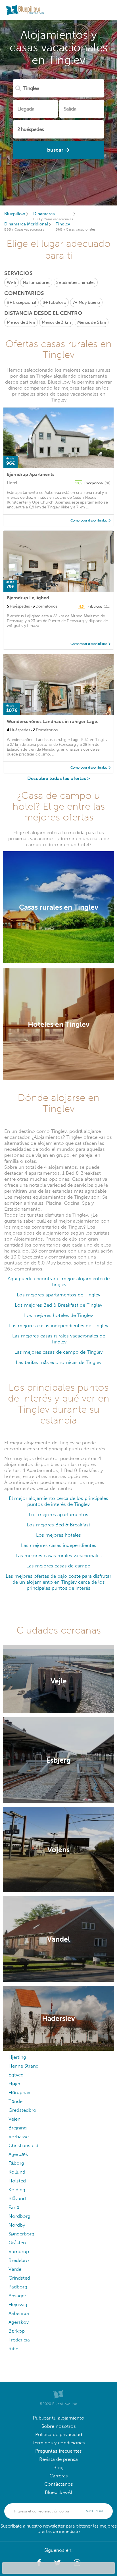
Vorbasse (19, 2137)
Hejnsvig (18, 2305)
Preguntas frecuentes (58, 2451)
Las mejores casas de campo (58, 1566)
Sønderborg (21, 2234)
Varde (15, 2269)
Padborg (18, 2287)
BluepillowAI (58, 2492)
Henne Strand (24, 2066)
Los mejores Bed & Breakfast (58, 1525)
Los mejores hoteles (58, 1535)
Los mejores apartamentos (58, 1515)
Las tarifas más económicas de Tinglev (59, 1362)
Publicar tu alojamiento (59, 2418)
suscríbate (96, 2511)
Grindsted (19, 2278)
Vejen (14, 2119)
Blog (58, 2468)
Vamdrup (19, 2252)
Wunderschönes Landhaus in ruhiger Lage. (53, 721)
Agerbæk (18, 2154)
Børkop (17, 2331)
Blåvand (17, 2199)
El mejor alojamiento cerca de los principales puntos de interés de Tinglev (58, 1501)
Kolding (17, 2190)
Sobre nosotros (59, 2426)
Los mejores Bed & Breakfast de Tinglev (58, 1305)
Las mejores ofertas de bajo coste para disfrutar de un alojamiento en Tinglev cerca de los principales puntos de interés (58, 1582)
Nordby (17, 2225)
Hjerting (17, 2057)
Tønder (16, 2101)
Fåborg (16, 2163)
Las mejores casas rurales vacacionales (59, 1556)
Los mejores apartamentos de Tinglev (58, 1295)
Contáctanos (59, 2484)
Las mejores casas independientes (59, 1545)
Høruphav (19, 2093)
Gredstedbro (22, 2110)
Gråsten (17, 2243)
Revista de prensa (58, 2459)
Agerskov (19, 2322)
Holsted (17, 2181)
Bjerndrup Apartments (31, 474)
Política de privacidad (59, 2435)
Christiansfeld (23, 2146)
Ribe (13, 2349)
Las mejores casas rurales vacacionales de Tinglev (59, 1339)
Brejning (18, 2128)
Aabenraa (19, 2313)
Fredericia (19, 2340)
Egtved (16, 2075)
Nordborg (19, 2216)
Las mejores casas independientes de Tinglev (59, 1326)
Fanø (14, 2207)
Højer (14, 2084)
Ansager (17, 2296)
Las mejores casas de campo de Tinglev (58, 1352)
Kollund (17, 2172)
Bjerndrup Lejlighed (28, 598)
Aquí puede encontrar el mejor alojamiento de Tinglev (59, 1282)
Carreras (59, 2476)
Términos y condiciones (59, 2443)
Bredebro (19, 2260)
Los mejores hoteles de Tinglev (58, 1315)
